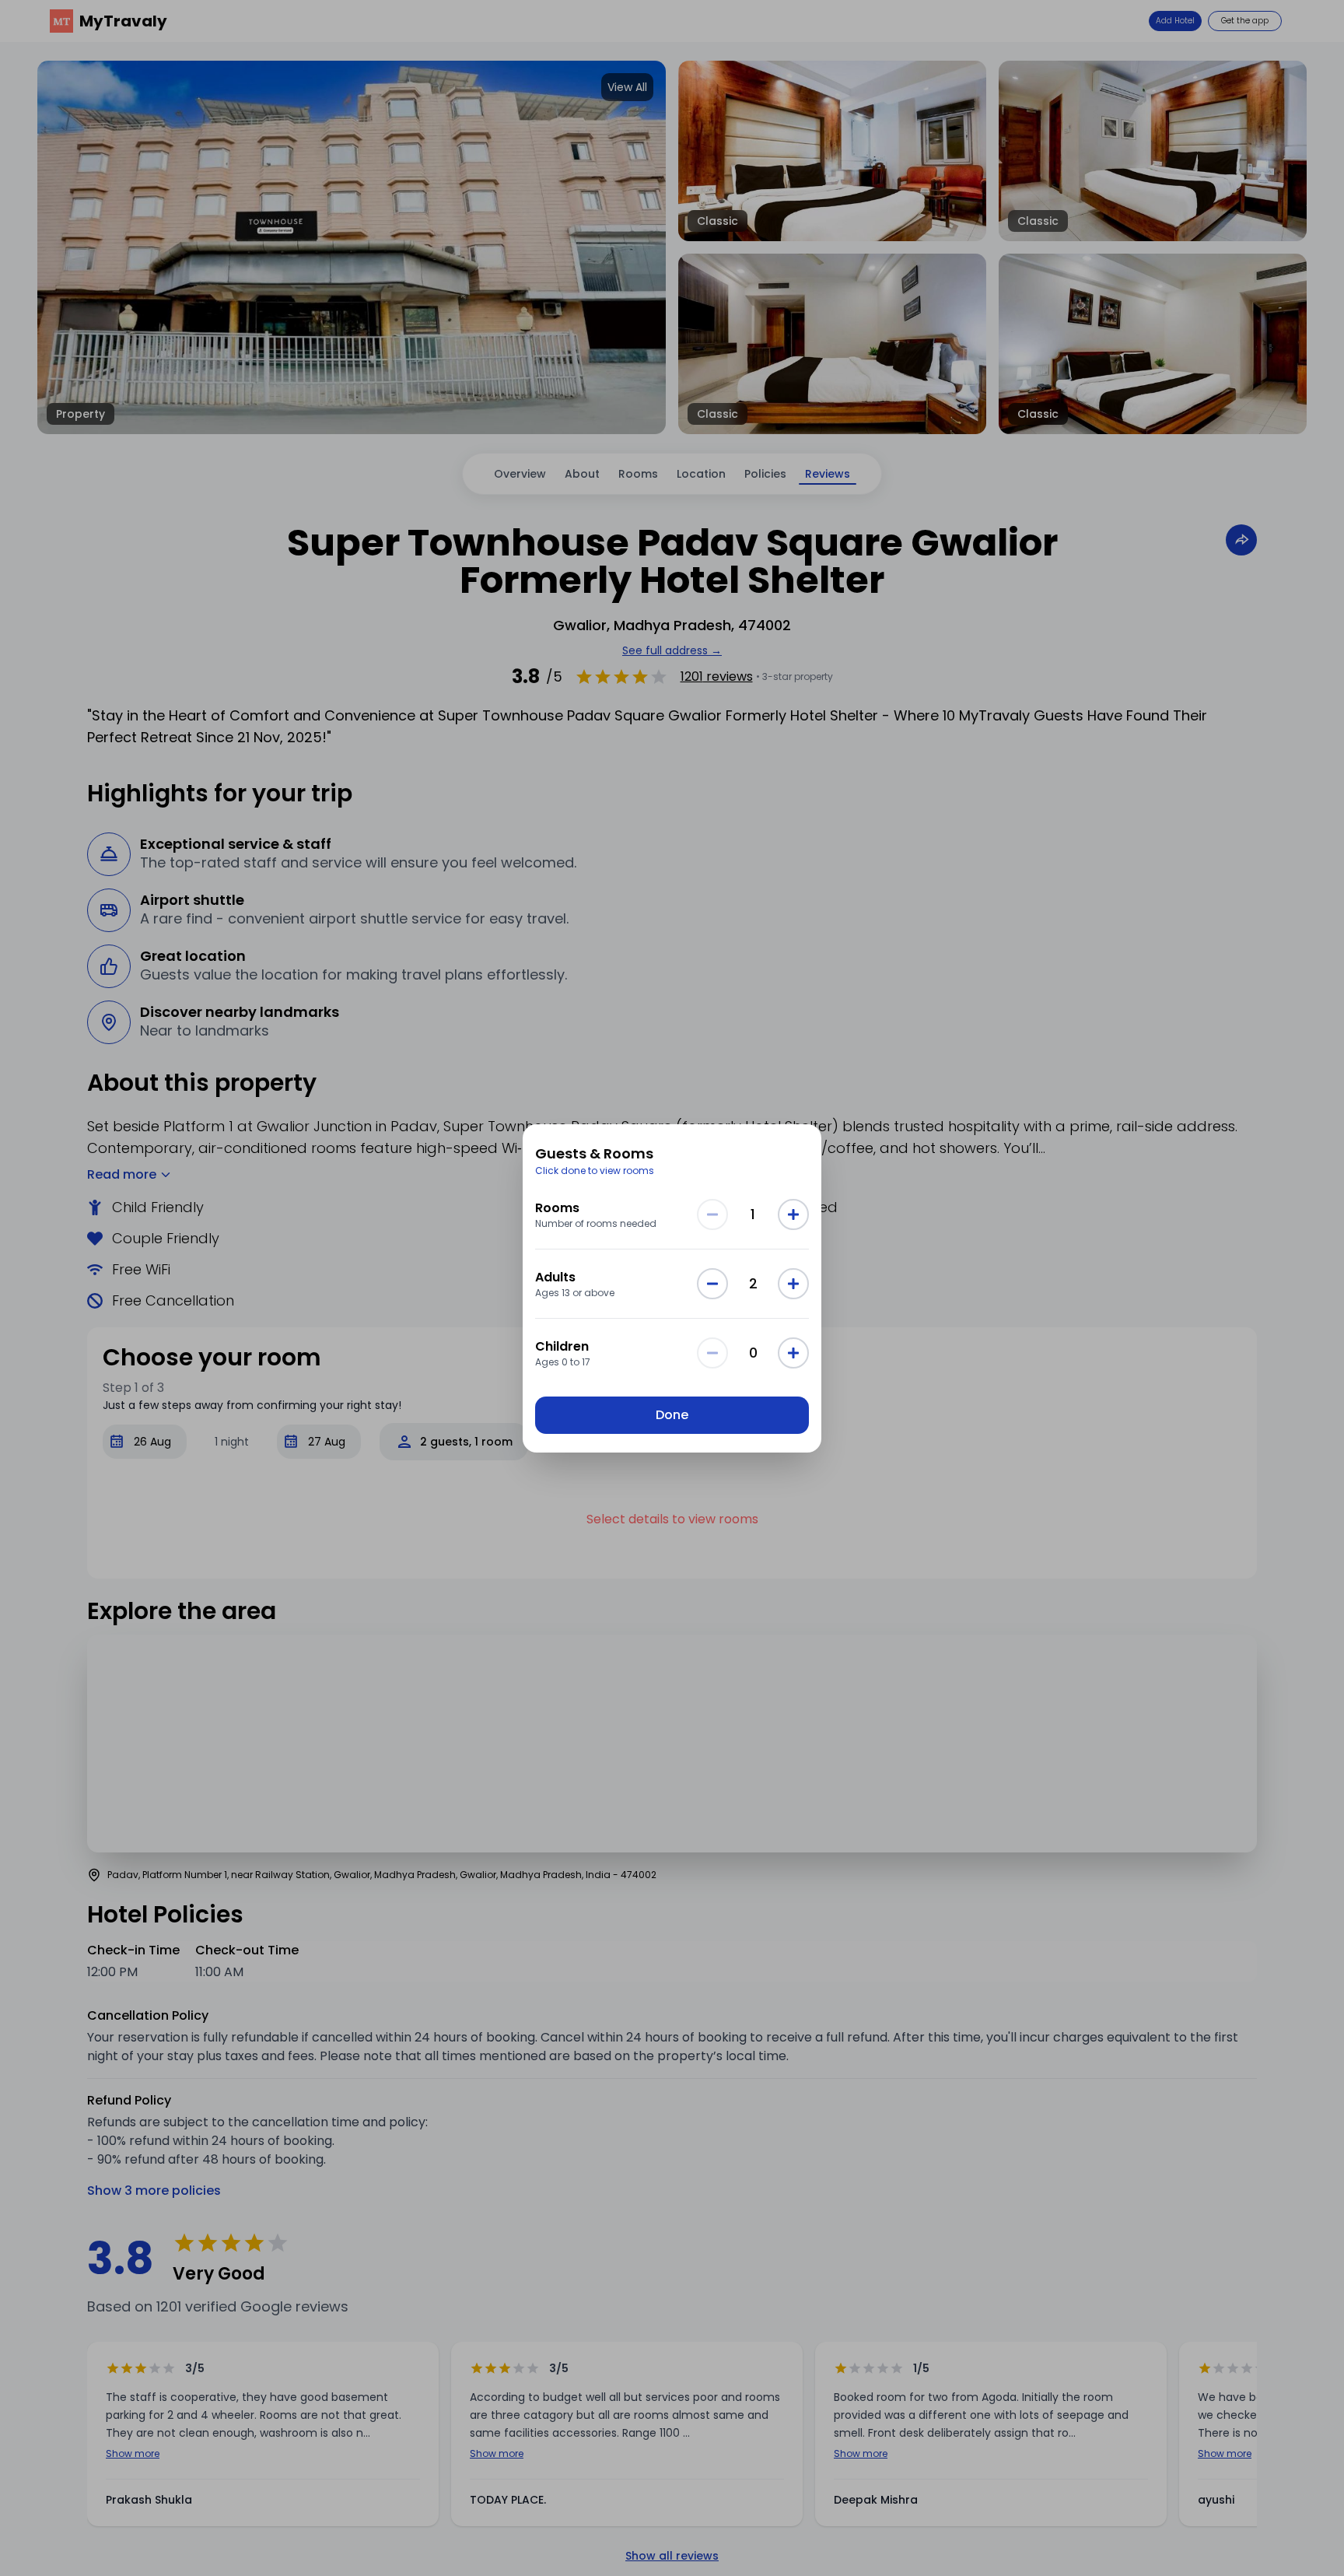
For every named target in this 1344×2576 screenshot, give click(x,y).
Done (672, 1415)
